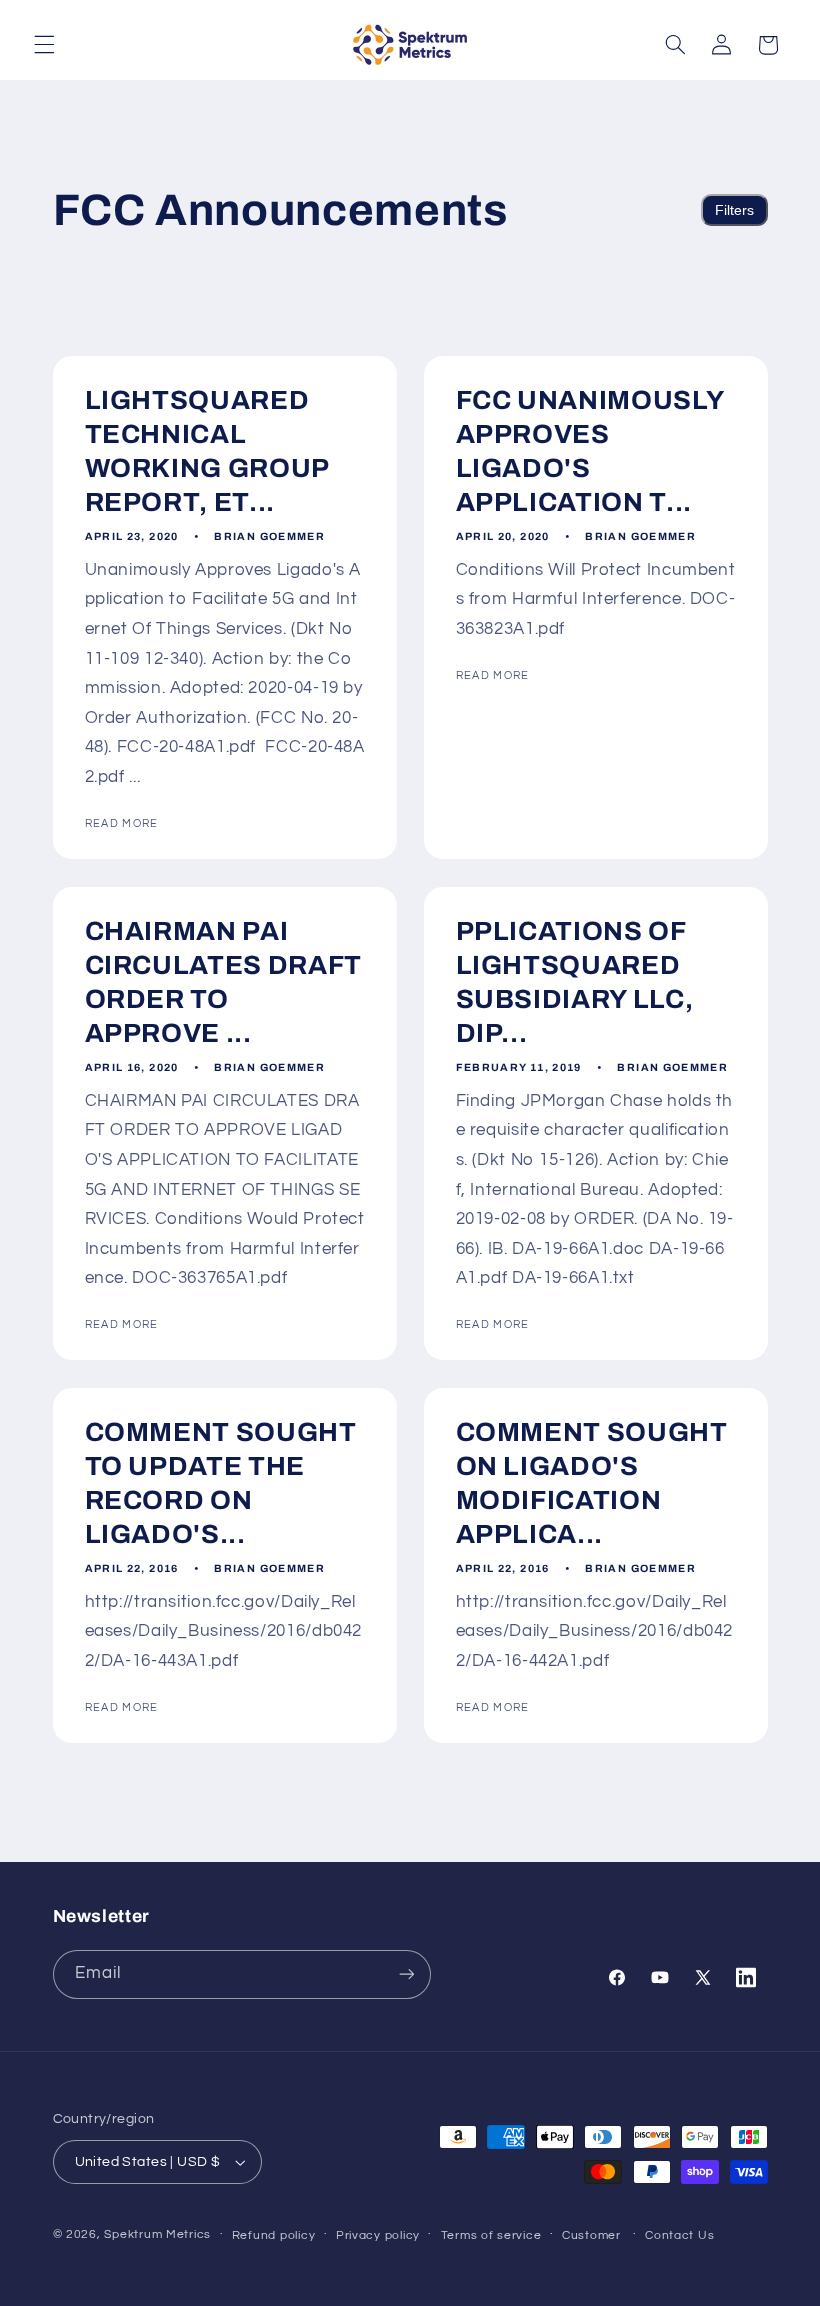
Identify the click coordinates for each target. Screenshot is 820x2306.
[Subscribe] (406, 1974)
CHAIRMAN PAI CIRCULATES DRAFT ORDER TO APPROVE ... (223, 982)
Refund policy (274, 2235)
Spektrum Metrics (157, 2234)
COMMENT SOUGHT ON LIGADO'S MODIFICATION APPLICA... (592, 1483)
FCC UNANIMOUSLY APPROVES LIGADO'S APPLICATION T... (590, 451)
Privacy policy (378, 2235)
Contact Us (679, 2235)
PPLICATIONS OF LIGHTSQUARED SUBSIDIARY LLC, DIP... (575, 982)
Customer (591, 2235)
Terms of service (491, 2235)
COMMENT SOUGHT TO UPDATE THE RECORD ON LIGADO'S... (220, 1483)
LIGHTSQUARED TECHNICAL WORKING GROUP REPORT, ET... (206, 451)
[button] (44, 45)
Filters (734, 210)
